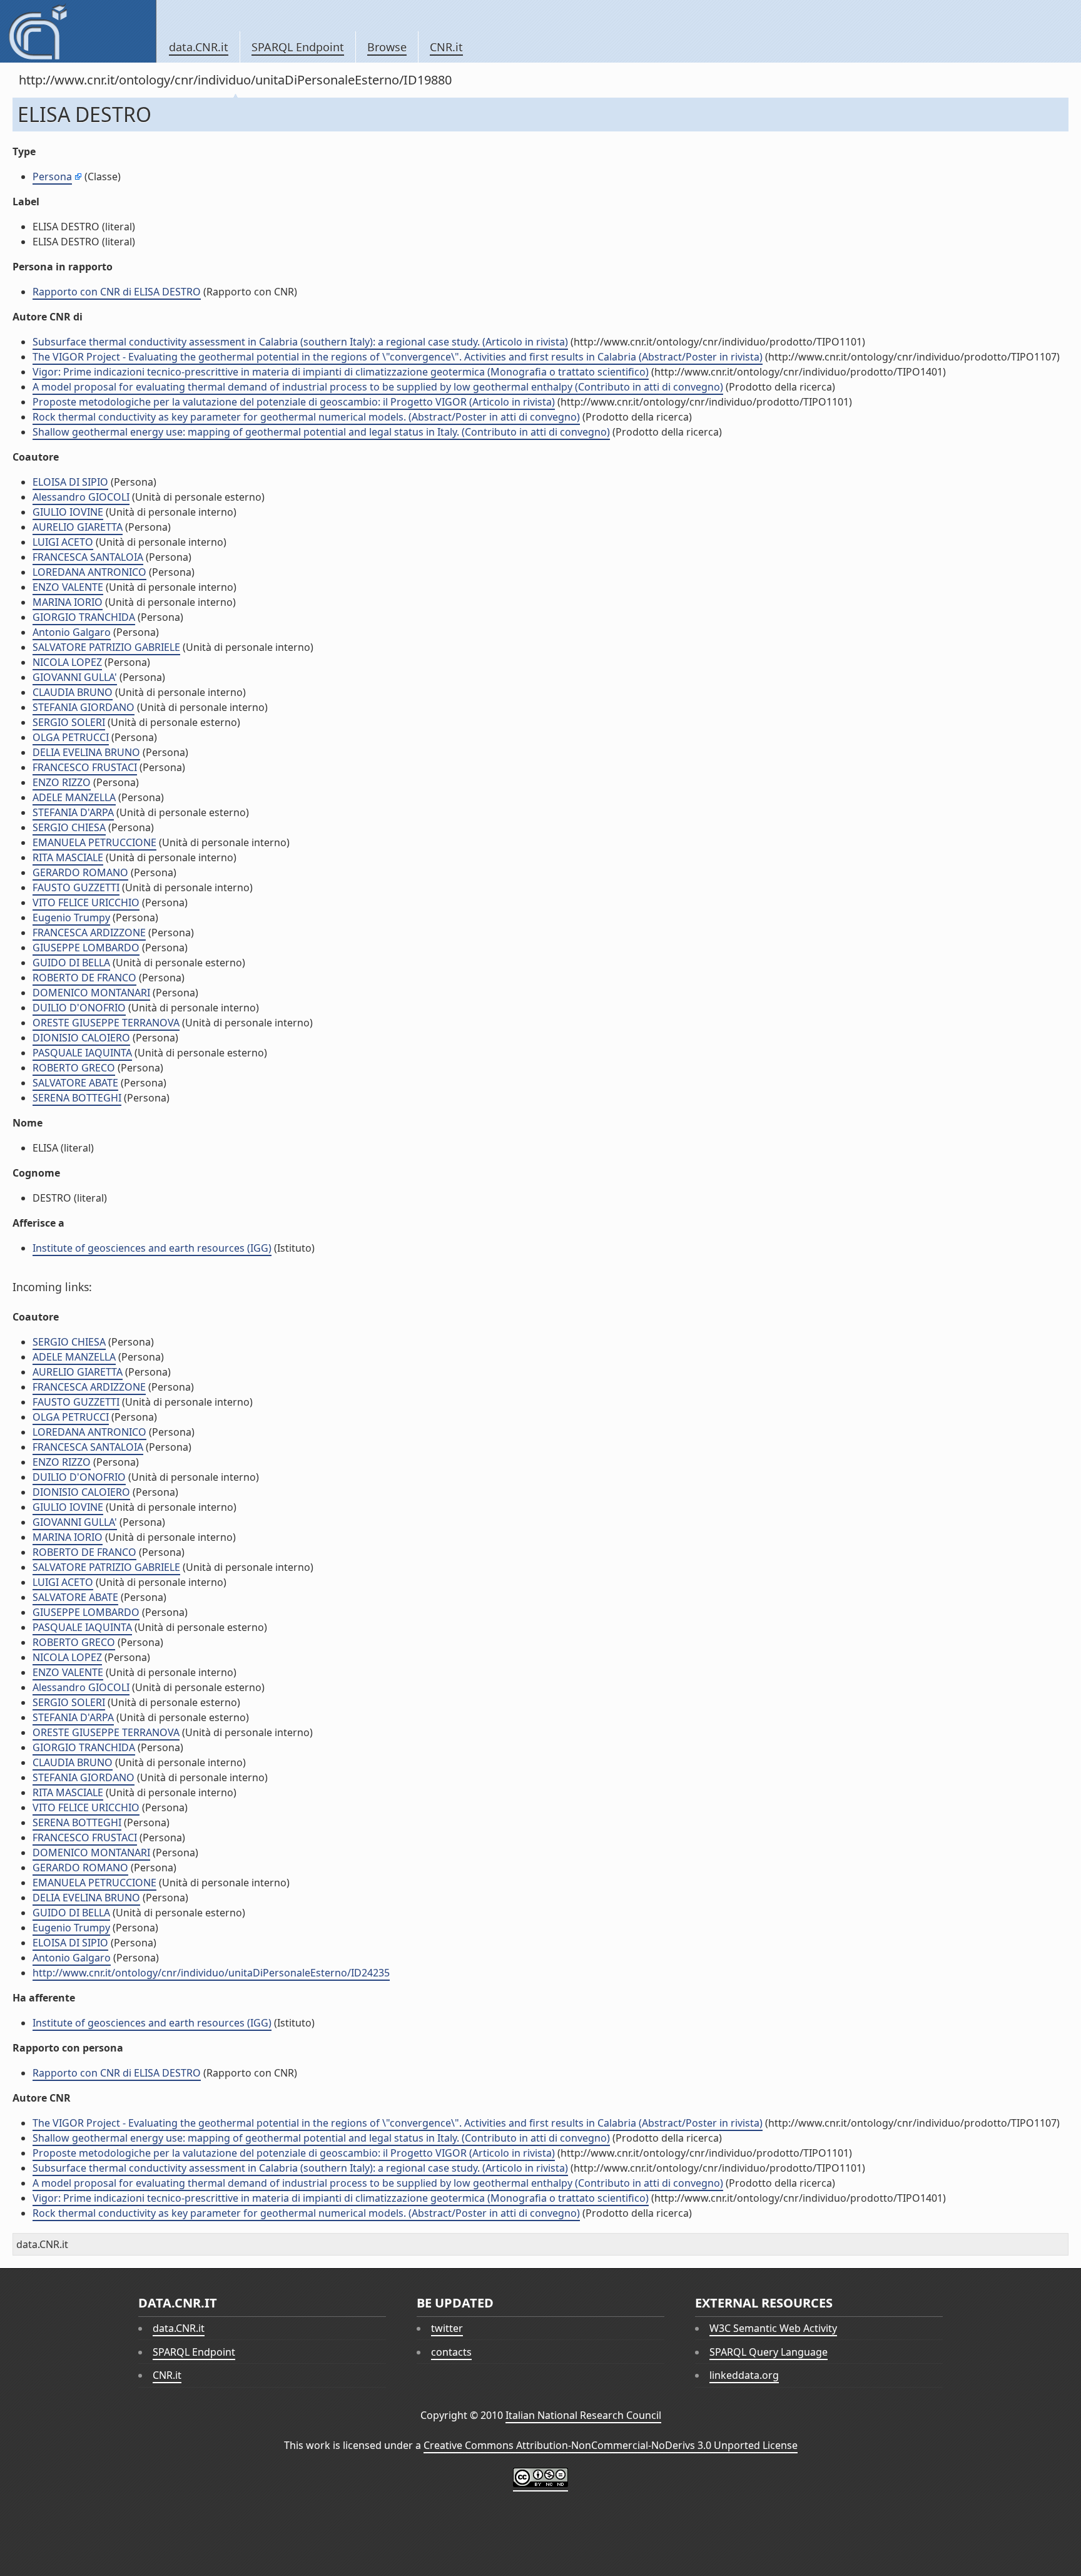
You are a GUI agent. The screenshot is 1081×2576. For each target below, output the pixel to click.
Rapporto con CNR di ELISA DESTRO (117, 292)
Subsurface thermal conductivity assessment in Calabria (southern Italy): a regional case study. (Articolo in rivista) (300, 342)
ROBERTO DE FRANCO (84, 978)
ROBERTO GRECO (74, 1068)
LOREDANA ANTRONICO (89, 572)
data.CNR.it (199, 47)
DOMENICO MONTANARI (91, 993)
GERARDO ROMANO (80, 872)
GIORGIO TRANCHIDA (84, 617)
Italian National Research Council (583, 2415)
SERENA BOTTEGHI (77, 1098)
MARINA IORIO (68, 602)
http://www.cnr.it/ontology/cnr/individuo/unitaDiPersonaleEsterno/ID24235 (211, 1973)
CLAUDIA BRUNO (73, 692)
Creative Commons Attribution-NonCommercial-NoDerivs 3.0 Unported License (611, 2445)
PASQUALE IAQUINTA (82, 1053)
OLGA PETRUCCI (71, 737)
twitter (447, 2328)
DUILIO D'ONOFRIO (79, 1008)
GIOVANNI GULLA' (75, 677)
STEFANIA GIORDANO (84, 707)
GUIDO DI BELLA (71, 963)
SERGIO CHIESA (69, 827)
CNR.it (446, 47)
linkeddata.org (744, 2375)
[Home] (78, 31)
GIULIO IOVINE (68, 512)
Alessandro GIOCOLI (81, 497)
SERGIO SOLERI (69, 722)
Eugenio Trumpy (71, 917)
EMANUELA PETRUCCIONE (94, 842)
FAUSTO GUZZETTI (76, 887)
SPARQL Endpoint (298, 47)
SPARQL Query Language (769, 2352)
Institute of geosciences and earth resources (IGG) (152, 1248)
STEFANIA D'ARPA (73, 812)
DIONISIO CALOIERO (81, 1038)
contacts (451, 2352)
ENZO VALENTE (68, 587)
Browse (387, 47)
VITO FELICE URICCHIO (86, 902)
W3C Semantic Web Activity (773, 2328)
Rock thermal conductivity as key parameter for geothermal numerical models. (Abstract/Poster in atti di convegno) (306, 417)
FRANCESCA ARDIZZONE (89, 933)
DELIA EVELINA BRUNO (86, 752)
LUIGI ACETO (63, 542)
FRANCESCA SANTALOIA (88, 557)
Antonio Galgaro (72, 632)
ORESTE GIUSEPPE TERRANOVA (106, 1023)
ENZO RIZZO (62, 782)
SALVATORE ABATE (75, 1083)
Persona (52, 176)
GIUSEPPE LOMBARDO (86, 948)
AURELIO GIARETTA (78, 527)
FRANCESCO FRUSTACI (85, 767)
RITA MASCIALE (68, 857)
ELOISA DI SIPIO (70, 482)
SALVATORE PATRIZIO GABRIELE (106, 647)
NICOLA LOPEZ (67, 662)
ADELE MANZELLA (74, 797)
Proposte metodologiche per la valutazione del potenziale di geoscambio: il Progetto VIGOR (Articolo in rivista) (294, 402)
